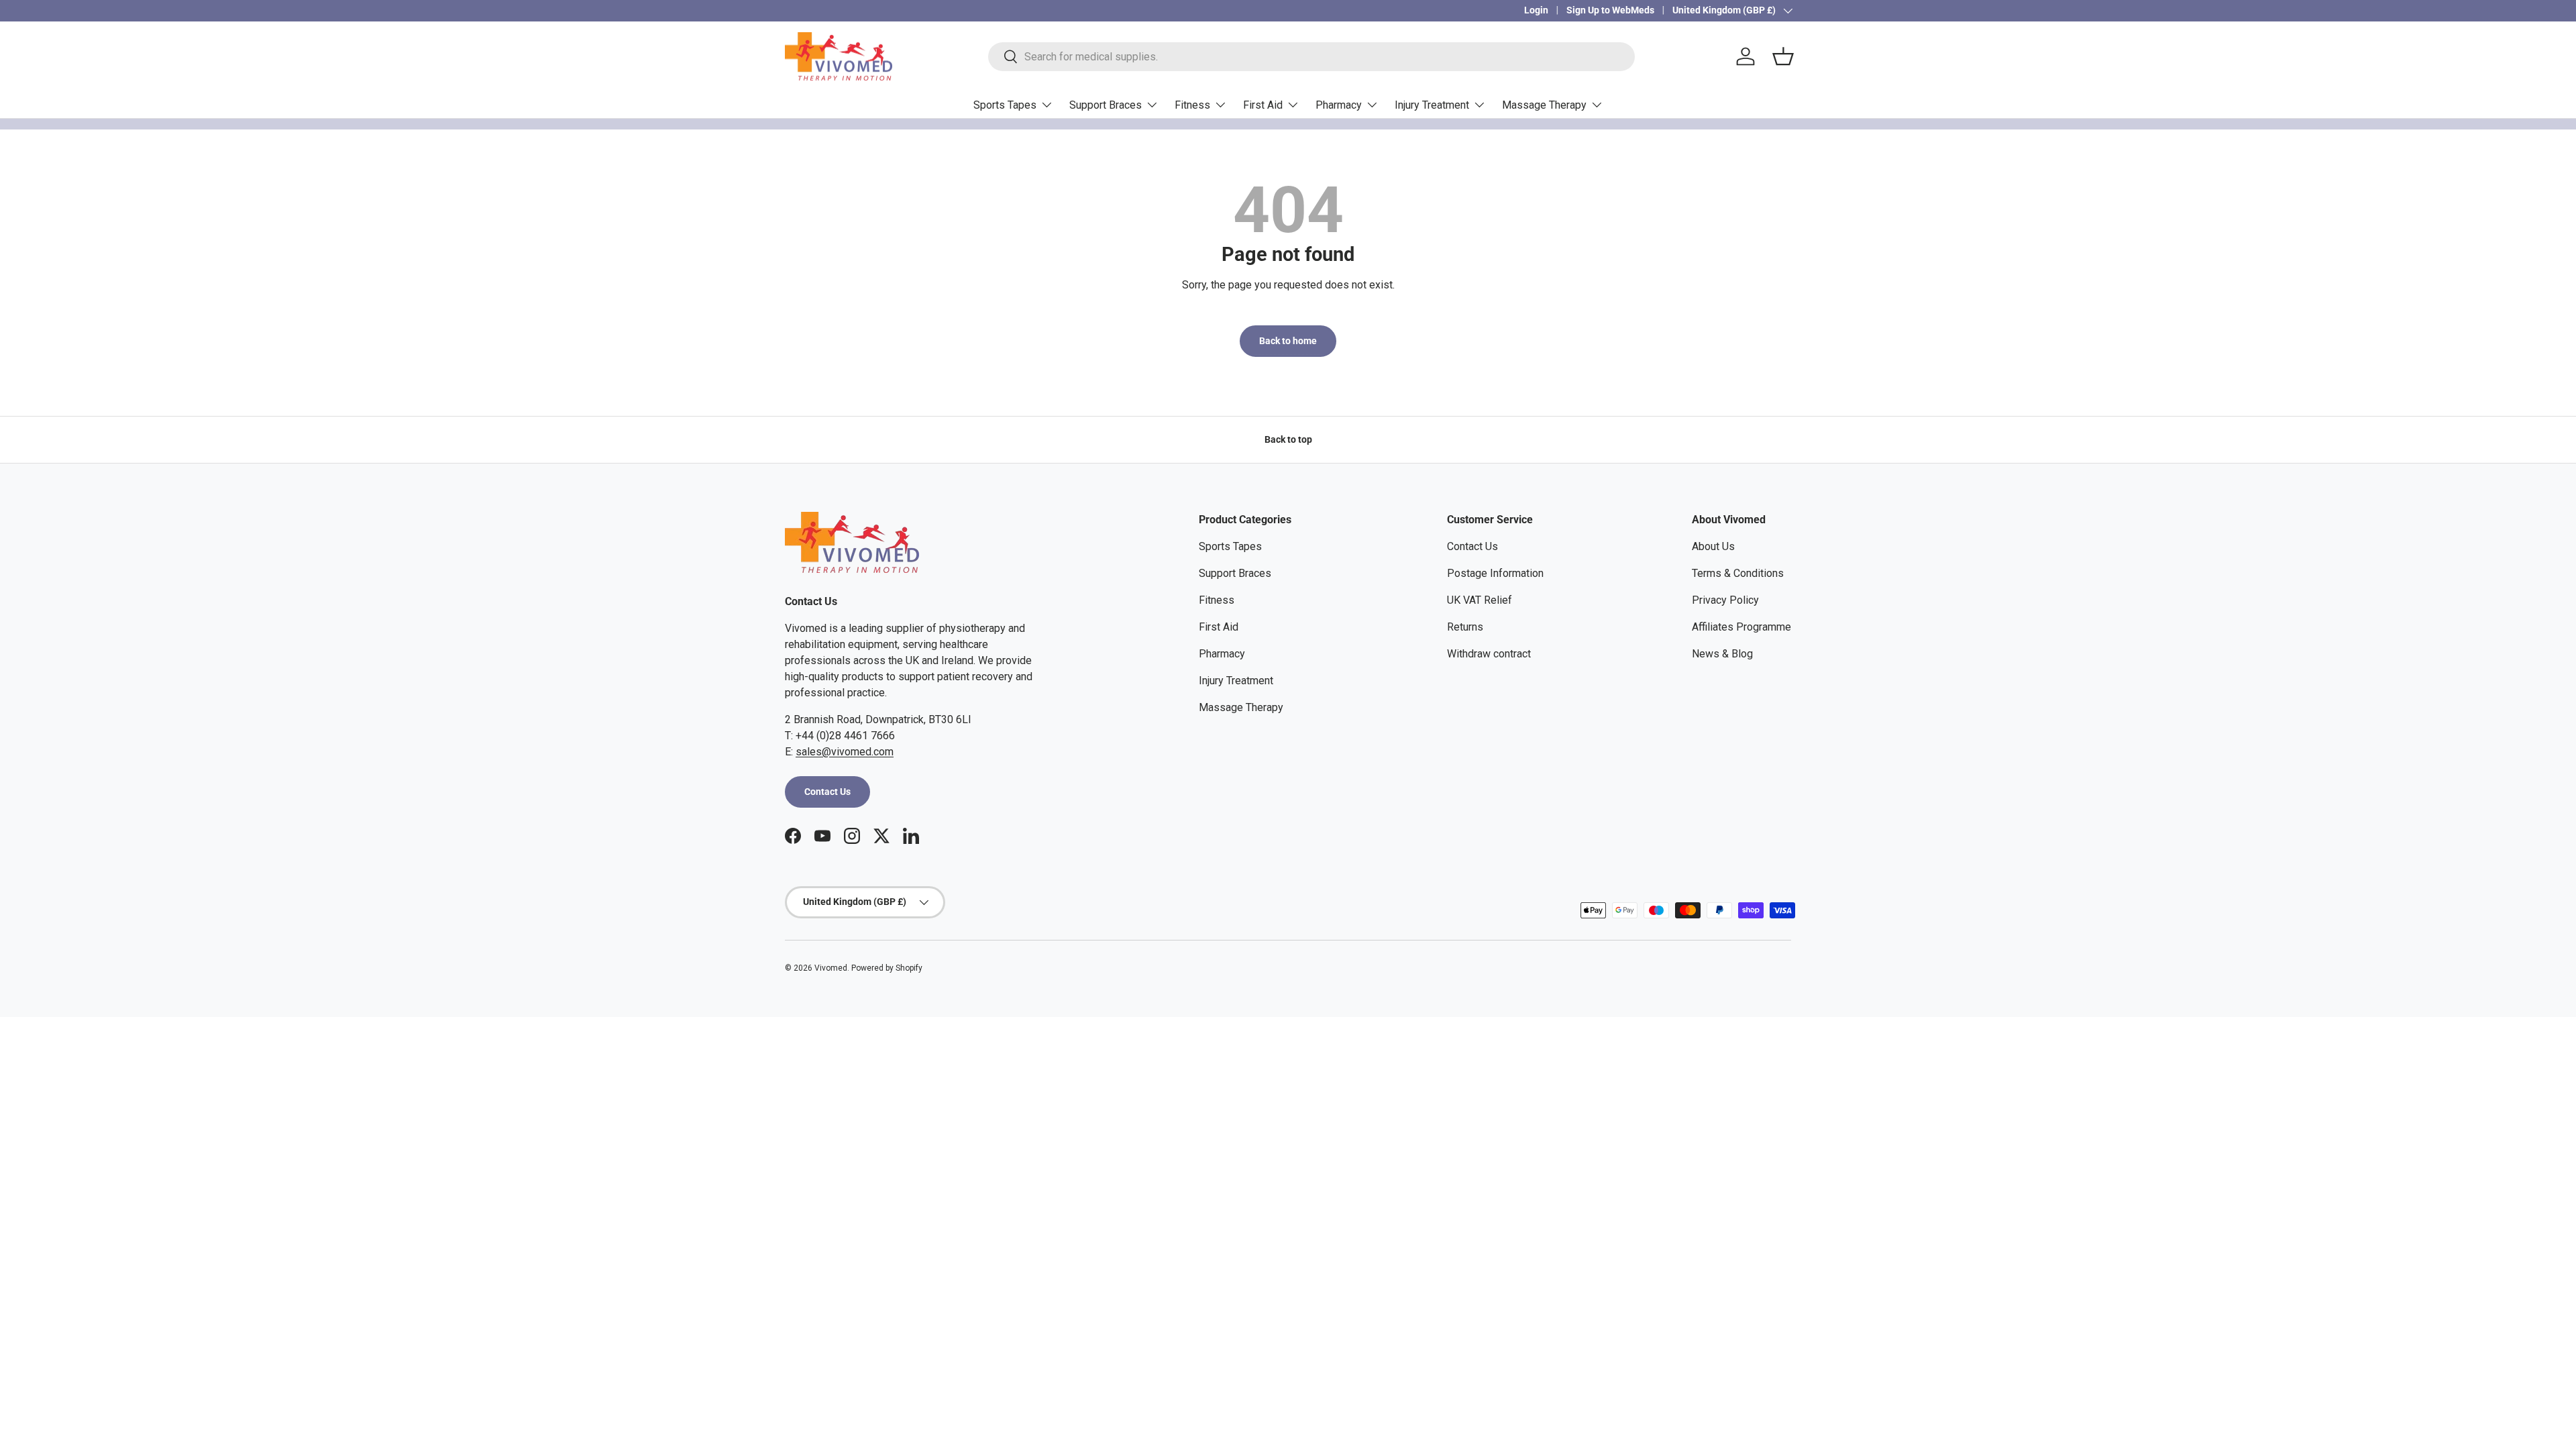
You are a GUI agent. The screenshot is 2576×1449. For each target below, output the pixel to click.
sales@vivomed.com (845, 752)
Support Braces (1106, 105)
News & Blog (1722, 654)
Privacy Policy (1725, 600)
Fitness (1192, 105)
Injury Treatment (1432, 105)
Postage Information (1495, 573)
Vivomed (831, 968)
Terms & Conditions (1738, 573)
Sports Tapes (1005, 105)
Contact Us (827, 792)
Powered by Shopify (887, 968)
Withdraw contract (1489, 654)
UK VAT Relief (1480, 600)
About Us (1713, 546)
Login (1536, 10)
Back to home (1288, 341)
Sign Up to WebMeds (1610, 10)
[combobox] (1311, 57)
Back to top (1288, 439)
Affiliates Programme (1741, 627)
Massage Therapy (1544, 105)
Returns (1465, 627)
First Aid (1263, 105)
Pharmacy (1339, 105)
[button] (1783, 56)
